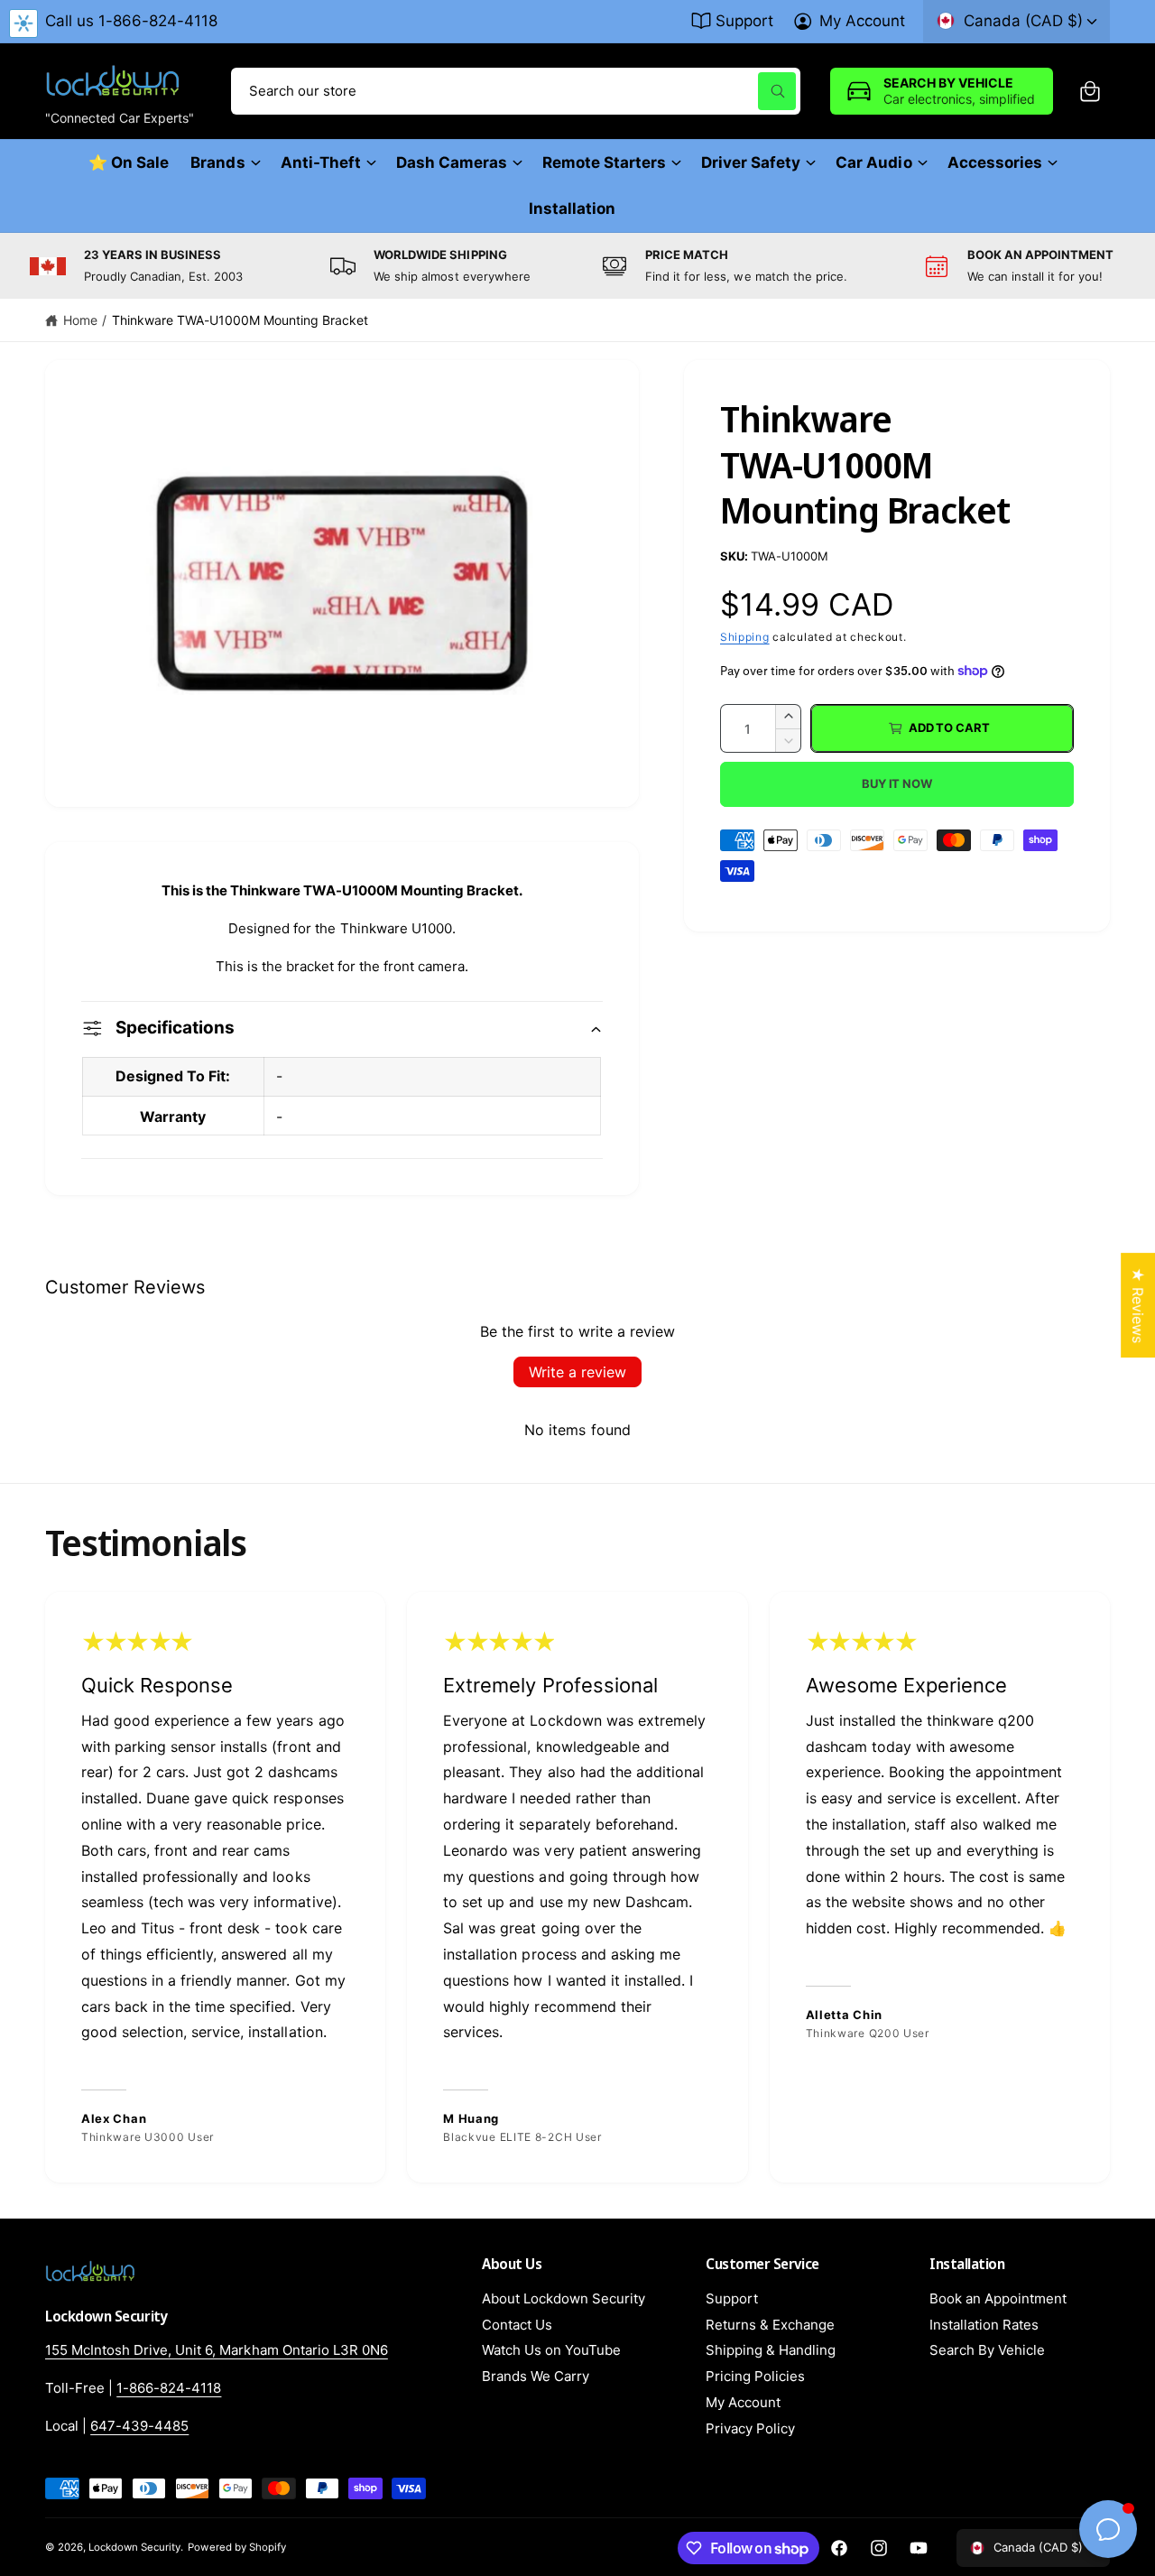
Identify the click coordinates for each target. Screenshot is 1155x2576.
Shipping (745, 637)
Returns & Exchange (770, 2325)
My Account (862, 21)
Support (744, 21)
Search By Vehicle (987, 2350)
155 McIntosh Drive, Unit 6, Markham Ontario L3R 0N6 (217, 2350)
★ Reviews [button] (1138, 1305)
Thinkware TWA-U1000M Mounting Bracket (240, 320)
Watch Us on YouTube (551, 2350)
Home (80, 320)
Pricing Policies (755, 2376)
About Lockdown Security (564, 2298)
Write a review (577, 1372)
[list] (577, 266)
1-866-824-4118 (169, 2388)
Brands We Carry (536, 2376)
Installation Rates (984, 2325)
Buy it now (897, 783)
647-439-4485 (139, 2426)
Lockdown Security (134, 2547)
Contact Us (517, 2325)
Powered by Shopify (236, 2547)
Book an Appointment (998, 2298)
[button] (1090, 91)
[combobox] (516, 91)
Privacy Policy (750, 2428)
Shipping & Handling (771, 2350)
